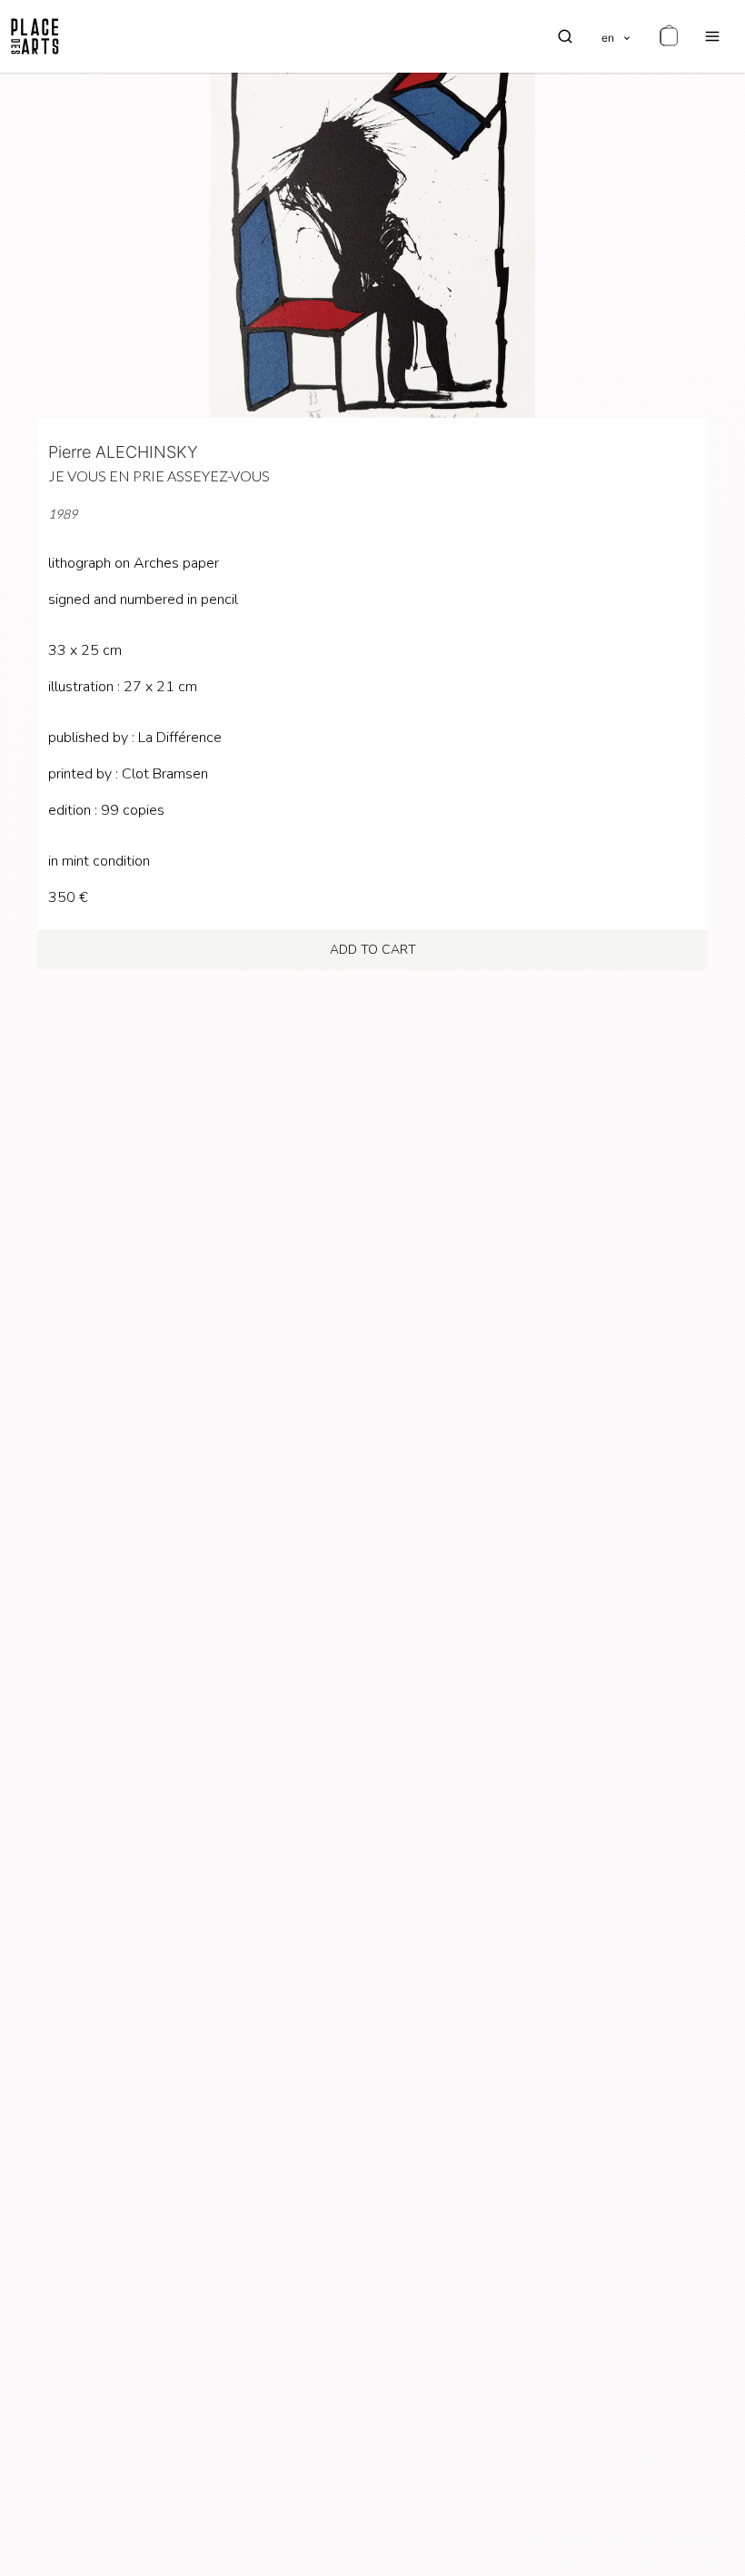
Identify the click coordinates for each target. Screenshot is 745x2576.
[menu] (712, 36)
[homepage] (35, 36)
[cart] (669, 36)
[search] (565, 36)
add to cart (373, 950)
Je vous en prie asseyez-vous (159, 476)
